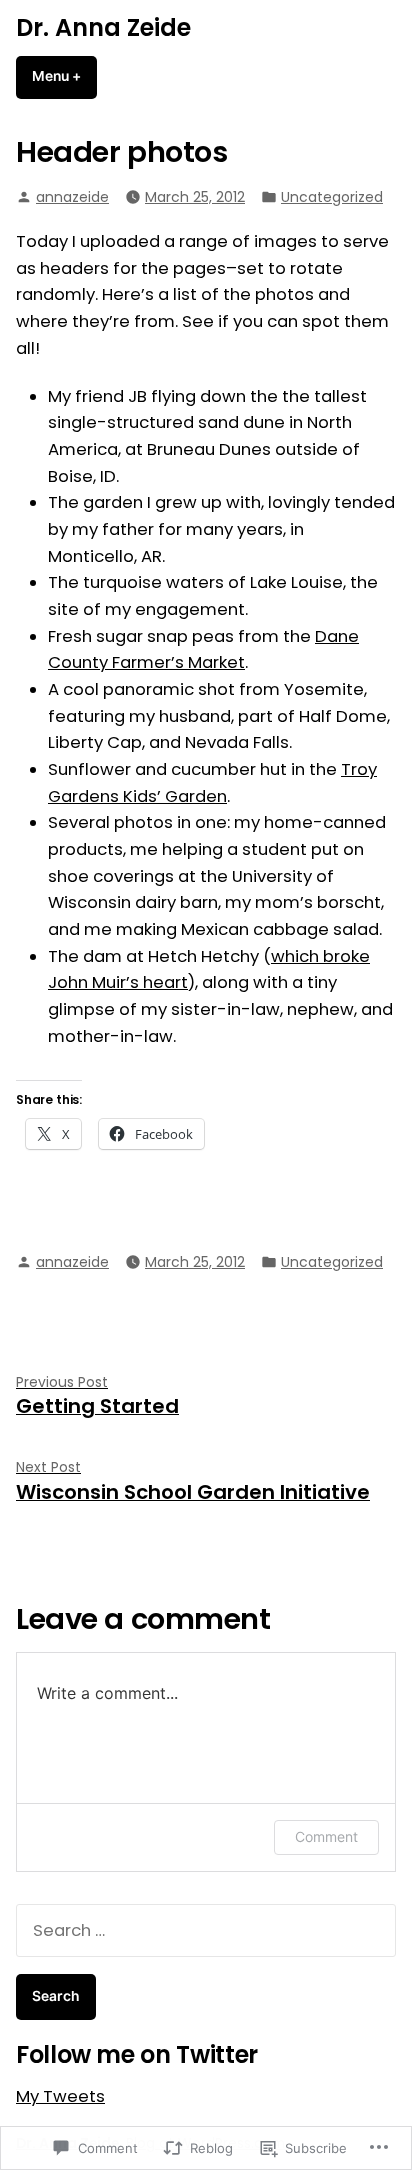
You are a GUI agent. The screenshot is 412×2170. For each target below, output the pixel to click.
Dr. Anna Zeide (103, 27)
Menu (64, 76)
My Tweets (60, 2096)
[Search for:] (206, 1930)
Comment (326, 1836)
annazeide (72, 197)
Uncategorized (332, 197)
